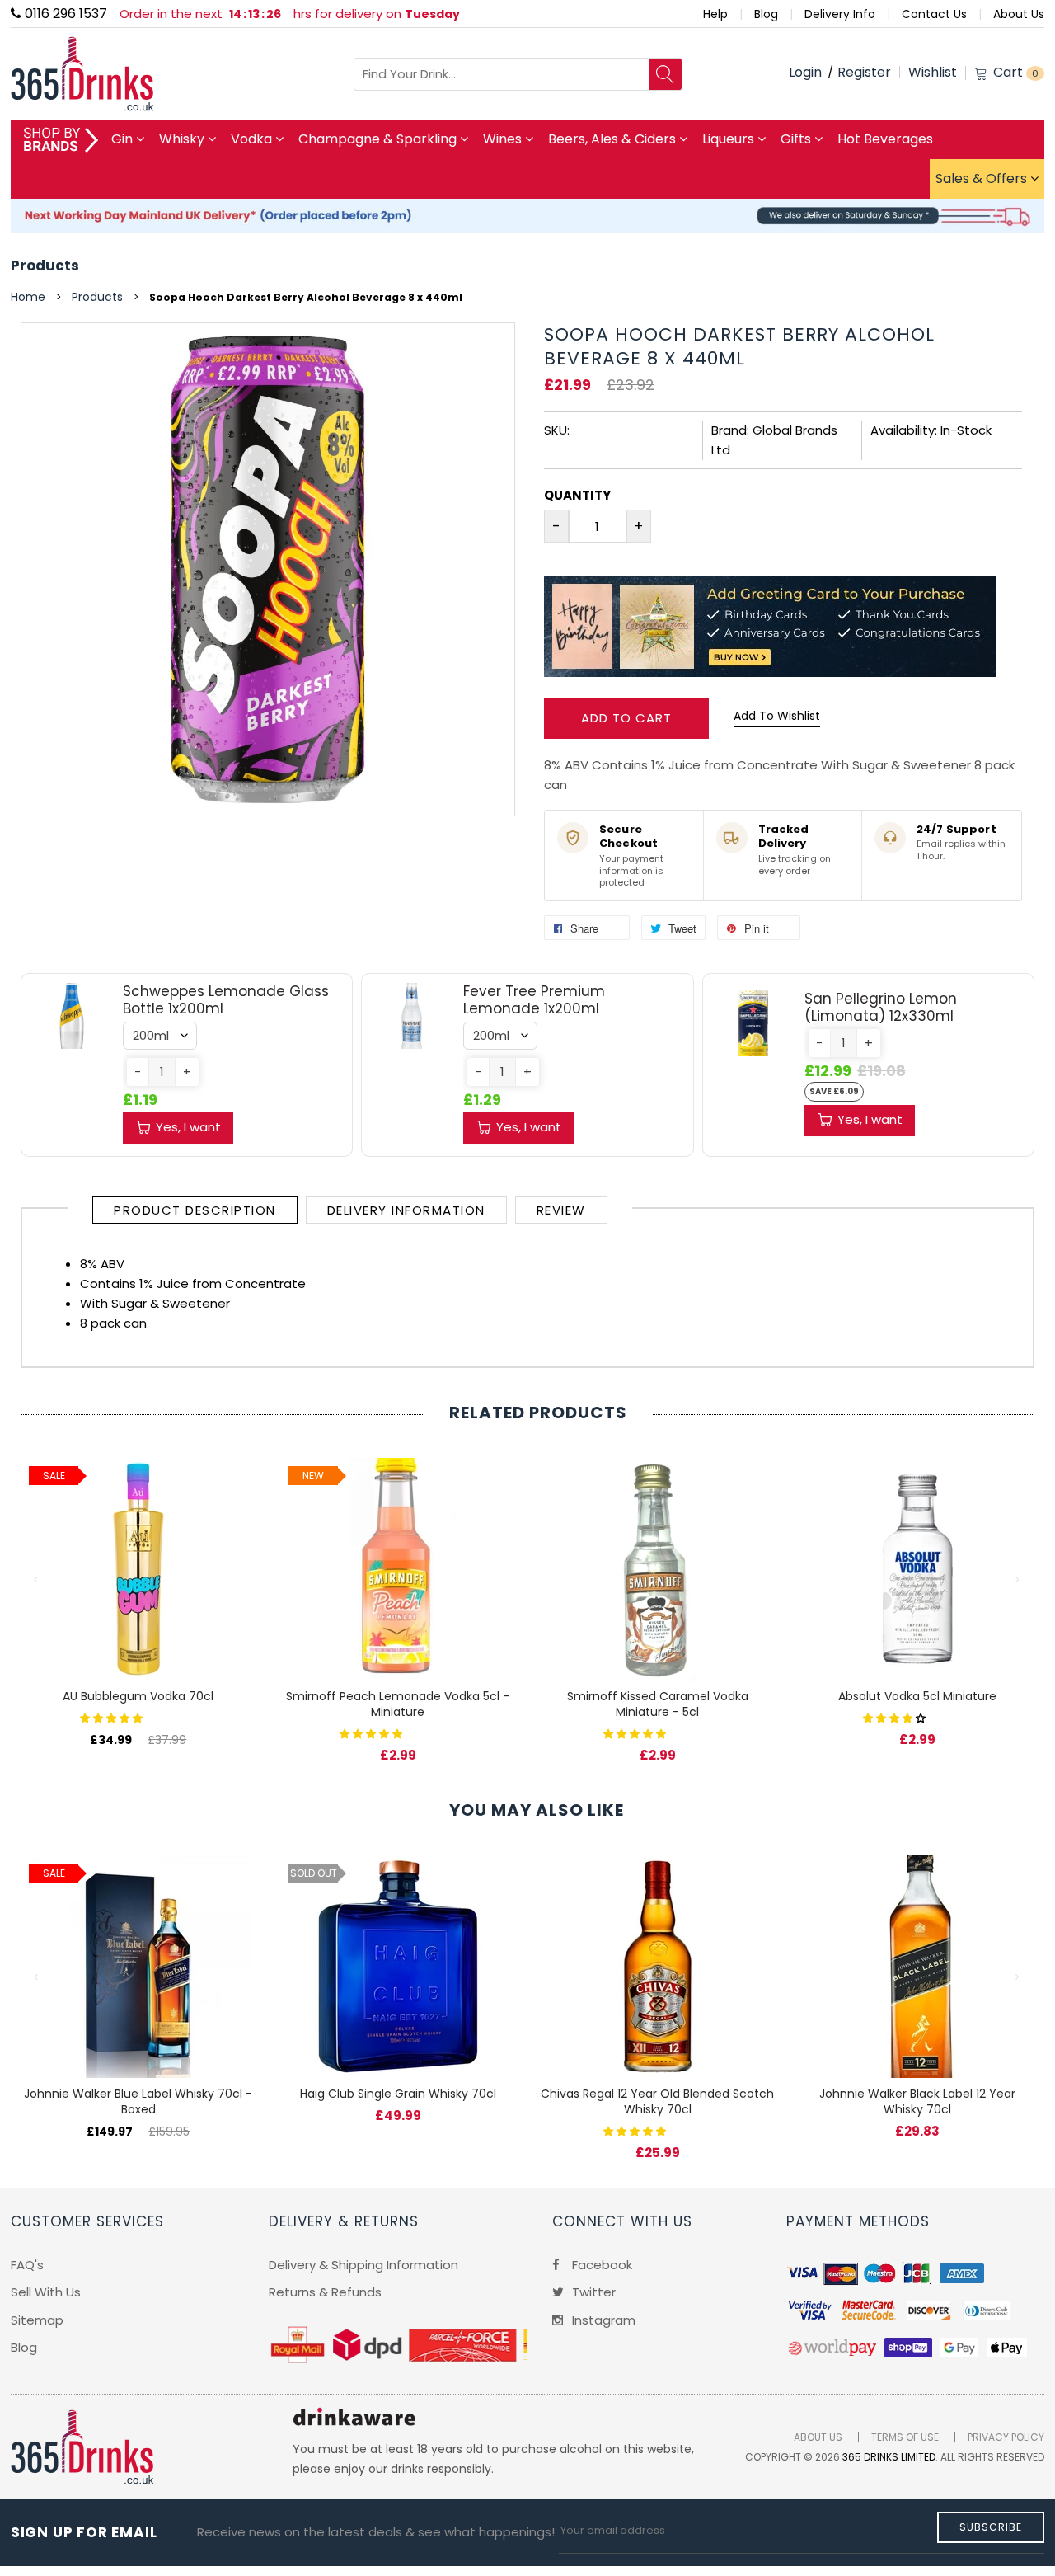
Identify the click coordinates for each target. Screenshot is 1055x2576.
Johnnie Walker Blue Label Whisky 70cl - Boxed (138, 2101)
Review (561, 1210)
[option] (138, 1585)
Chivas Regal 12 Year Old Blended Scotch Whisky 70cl (657, 2101)
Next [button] (1018, 1580)
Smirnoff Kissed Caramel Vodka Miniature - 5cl (658, 1704)
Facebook (600, 2265)
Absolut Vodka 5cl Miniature (917, 1696)
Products (45, 266)
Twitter (592, 2292)
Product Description (195, 1210)
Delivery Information (406, 1210)
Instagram (602, 2320)
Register (864, 72)
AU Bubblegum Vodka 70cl (138, 1696)
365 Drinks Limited (889, 2457)
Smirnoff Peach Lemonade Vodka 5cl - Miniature (398, 1704)
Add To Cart (626, 718)
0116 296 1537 (64, 14)
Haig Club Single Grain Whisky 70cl (398, 2094)
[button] (138, 1072)
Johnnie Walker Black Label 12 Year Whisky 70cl (917, 2101)
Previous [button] (37, 1580)
